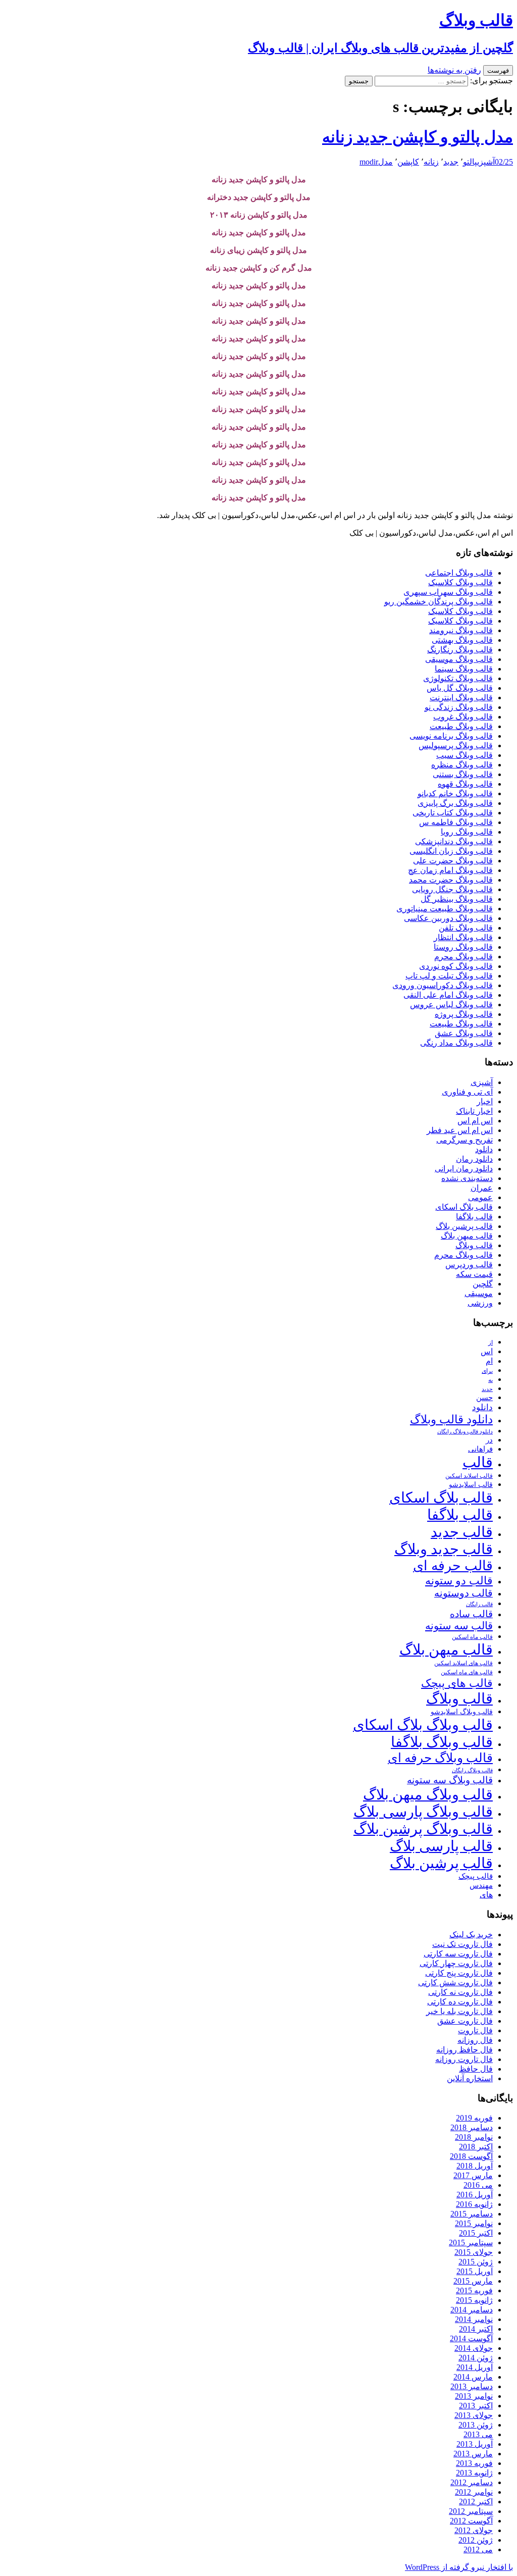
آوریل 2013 (475, 2444)
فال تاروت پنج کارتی (459, 1973)
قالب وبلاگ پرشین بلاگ (423, 1829)
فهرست (498, 70)
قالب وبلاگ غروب (463, 717)
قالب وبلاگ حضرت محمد (451, 880)
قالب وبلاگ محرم (463, 957)
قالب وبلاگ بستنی (463, 774)
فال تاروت (475, 2030)
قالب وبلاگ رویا (467, 832)
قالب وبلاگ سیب (464, 755)
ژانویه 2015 (474, 2300)
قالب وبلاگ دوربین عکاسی (448, 918)
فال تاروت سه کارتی (458, 1954)
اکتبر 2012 (476, 2502)
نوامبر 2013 (474, 2396)
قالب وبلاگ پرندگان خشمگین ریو (438, 602)
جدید (451, 162)
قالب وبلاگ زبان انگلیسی (451, 851)
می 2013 (478, 2434)
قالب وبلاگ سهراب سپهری (448, 592)
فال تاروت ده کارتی (460, 2002)
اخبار (485, 1101)
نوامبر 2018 (474, 2137)
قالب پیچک (476, 1876)
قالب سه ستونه (459, 1626)
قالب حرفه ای (453, 1566)
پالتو (470, 162)
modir (369, 162)
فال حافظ (476, 2069)
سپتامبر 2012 (471, 2511)
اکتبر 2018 (476, 2147)
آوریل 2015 (475, 2271)
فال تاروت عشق (465, 2021)
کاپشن (408, 162)
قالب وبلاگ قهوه (465, 784)
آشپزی (486, 162)
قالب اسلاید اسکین (469, 1476)
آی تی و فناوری (467, 1092)
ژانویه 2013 (474, 2473)
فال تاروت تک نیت (462, 1944)
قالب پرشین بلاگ (464, 1226)
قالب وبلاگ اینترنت (461, 698)
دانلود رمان (474, 1159)
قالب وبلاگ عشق (464, 1033)
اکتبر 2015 (476, 2233)
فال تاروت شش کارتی (455, 1982)
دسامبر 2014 (472, 2310)
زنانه (431, 162)
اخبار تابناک (474, 1111)
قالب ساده (471, 1614)
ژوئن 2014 (476, 2358)
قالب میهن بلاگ (467, 1236)
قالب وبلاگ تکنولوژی (458, 678)
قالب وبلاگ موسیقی (459, 659)
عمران (482, 1188)
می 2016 (478, 2185)
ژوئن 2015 (476, 2262)
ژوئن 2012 (476, 2540)
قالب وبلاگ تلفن (466, 928)
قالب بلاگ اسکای (464, 1207)
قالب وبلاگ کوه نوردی (456, 966)
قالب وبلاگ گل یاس (460, 688)
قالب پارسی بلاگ (441, 1846)
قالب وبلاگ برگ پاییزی (455, 803)
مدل (385, 162)
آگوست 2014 (471, 2338)
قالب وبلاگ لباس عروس (451, 1004)
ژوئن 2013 (476, 2425)
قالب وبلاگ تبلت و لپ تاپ (449, 976)
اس (487, 1351)
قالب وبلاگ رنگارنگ (460, 650)
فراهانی (480, 1449)
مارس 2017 (473, 2175)
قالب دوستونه (463, 1593)
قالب (478, 1462)
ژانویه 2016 (474, 2204)
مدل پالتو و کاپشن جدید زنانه (418, 137)
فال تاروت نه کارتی (460, 1992)
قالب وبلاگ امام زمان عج (450, 870)
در (489, 1440)
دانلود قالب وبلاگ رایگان (465, 1431)
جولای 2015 (474, 2252)
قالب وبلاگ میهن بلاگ (428, 1794)
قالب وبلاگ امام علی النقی (448, 995)
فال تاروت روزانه (464, 2059)
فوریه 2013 (474, 2463)
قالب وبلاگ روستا (463, 947)
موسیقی (479, 1293)
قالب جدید (462, 1532)
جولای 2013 (474, 2415)
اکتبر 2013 (476, 2406)
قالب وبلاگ (474, 1245)
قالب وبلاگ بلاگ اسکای (423, 1725)
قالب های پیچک (457, 1683)
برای (487, 1371)
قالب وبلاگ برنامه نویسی (451, 736)
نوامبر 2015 (474, 2223)
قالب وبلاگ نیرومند (461, 630)
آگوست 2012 (471, 2521)
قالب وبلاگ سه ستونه (450, 1780)
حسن (484, 1397)
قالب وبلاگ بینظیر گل (457, 899)
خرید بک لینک (471, 1935)
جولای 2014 (474, 2348)
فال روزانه (475, 2040)
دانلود (484, 1149)
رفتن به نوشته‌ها (454, 70)
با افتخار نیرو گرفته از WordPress (459, 2567)
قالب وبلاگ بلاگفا (442, 1742)
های (486, 1895)
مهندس (481, 1885)
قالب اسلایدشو (471, 1484)
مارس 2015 (473, 2281)
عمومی (480, 1197)
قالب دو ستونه (459, 1581)
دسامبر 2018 (472, 2127)
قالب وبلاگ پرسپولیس (456, 745)
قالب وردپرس (469, 1265)
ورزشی (480, 1303)
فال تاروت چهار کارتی (456, 1963)
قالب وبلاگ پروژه (464, 1014)
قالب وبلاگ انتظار (463, 937)
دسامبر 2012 (472, 2482)
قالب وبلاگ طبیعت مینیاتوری (445, 909)
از (490, 1343)
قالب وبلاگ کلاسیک (460, 582)
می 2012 (478, 2549)
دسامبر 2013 (472, 2386)
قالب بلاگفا (474, 1217)
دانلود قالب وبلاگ (451, 1420)
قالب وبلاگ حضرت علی (453, 861)
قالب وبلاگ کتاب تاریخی (453, 813)
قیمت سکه (474, 1274)
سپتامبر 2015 (471, 2243)
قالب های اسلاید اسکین (463, 1663)
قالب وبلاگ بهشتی (462, 640)
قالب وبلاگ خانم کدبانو (455, 793)
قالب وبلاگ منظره (462, 765)
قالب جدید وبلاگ (444, 1549)
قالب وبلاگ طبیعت (461, 726)
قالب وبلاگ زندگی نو (459, 707)
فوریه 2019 (474, 2118)
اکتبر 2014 (476, 2329)
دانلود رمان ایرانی (464, 1169)
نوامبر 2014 (474, 2319)
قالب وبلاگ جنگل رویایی (452, 889)
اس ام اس (475, 1121)
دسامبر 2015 (472, 2214)
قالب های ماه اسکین (467, 1672)
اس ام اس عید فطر (460, 1130)
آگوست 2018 (471, 2156)
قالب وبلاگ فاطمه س (456, 822)
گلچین (483, 1284)
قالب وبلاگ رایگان (472, 1770)
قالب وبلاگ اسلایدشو (462, 1712)
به (490, 1380)
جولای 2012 (474, 2530)
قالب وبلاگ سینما (464, 669)
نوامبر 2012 (474, 2492)
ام (489, 1361)
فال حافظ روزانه (464, 2050)
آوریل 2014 (475, 2367)
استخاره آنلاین (470, 2078)
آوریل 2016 (475, 2195)
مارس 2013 (473, 2454)
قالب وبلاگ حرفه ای (440, 1758)
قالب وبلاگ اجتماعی (459, 573)
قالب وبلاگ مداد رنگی (456, 1043)
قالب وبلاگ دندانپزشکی (454, 841)
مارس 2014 (473, 2377)
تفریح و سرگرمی (464, 1140)
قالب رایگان (479, 1604)
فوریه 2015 (474, 2290)
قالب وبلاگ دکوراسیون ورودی (443, 985)
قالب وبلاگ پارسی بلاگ (423, 1812)
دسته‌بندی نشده (467, 1178)
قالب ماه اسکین (472, 1637)
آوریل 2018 (475, 2166)
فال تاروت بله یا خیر (459, 2011)
